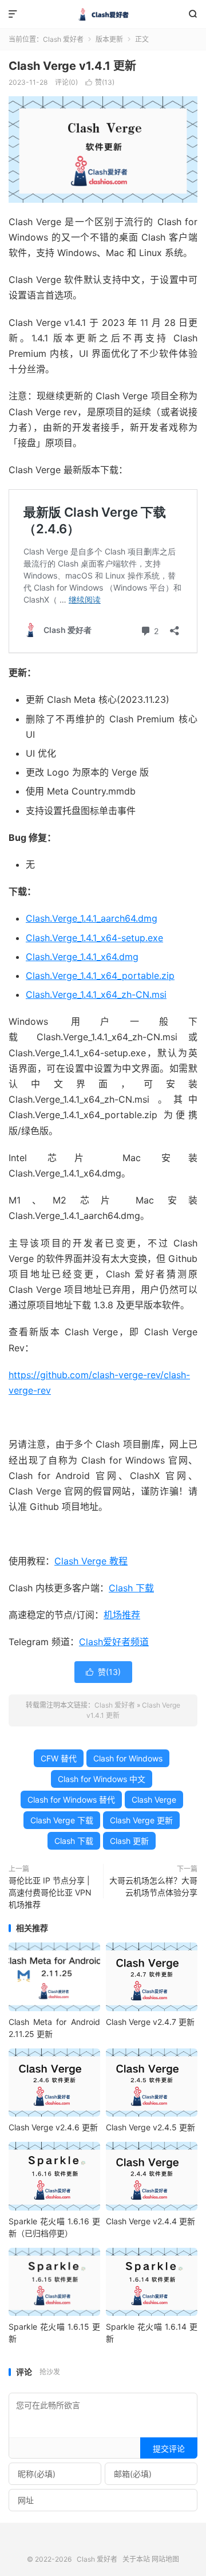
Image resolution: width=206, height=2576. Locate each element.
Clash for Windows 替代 (71, 1800)
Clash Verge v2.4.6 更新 (53, 2127)
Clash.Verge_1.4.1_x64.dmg (82, 957)
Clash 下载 (131, 1588)
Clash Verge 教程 (91, 1561)
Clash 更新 (129, 1841)
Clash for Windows (128, 1758)
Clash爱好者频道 (114, 1642)
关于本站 (136, 2559)
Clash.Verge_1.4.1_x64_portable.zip (100, 976)
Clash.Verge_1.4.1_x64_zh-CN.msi (96, 994)
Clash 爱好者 (103, 14)
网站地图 (165, 2559)
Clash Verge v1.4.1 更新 (72, 66)
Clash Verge (154, 1800)
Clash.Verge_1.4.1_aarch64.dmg (92, 918)
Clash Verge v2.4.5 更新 (150, 2127)
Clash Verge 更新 (141, 1820)
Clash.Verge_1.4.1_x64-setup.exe (94, 938)
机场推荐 (122, 1615)
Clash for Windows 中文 (102, 1779)
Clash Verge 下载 (62, 1820)
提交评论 (169, 2449)
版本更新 (109, 39)
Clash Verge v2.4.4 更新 (150, 2221)
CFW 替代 (59, 1758)
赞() (100, 82)
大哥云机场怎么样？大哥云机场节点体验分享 (153, 1886)
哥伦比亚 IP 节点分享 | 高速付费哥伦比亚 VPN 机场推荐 (50, 1892)
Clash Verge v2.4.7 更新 (150, 2022)
